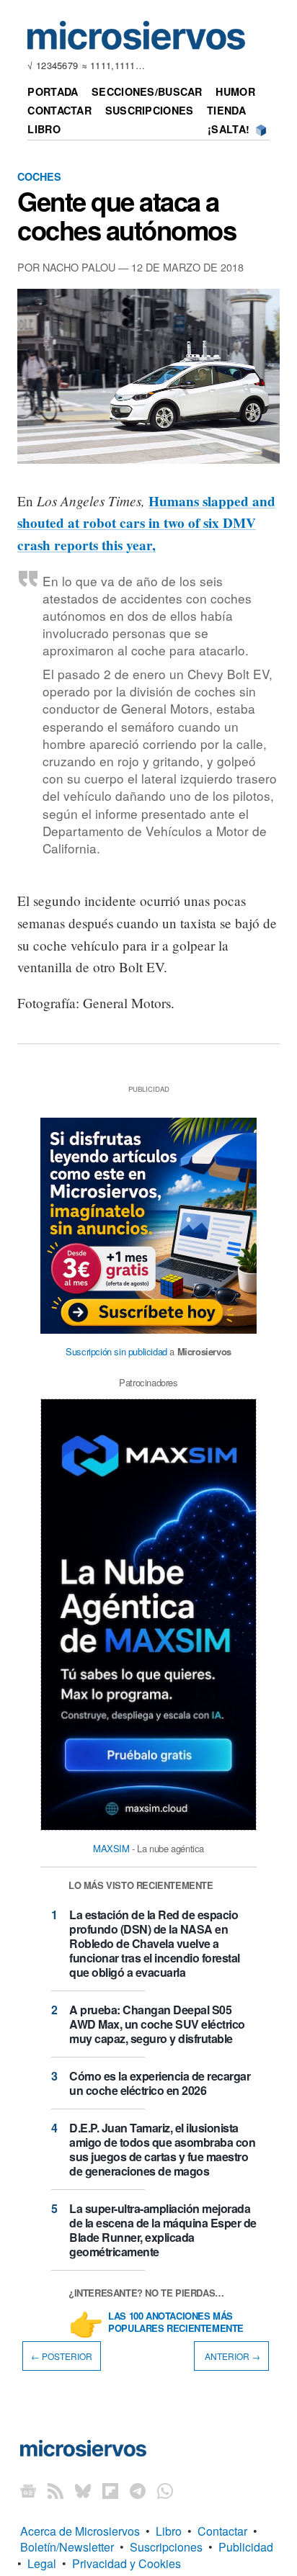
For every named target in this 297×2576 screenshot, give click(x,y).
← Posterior (62, 2356)
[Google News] (28, 2491)
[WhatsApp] (165, 2491)
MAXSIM (111, 1848)
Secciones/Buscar (147, 91)
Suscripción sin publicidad (116, 1351)
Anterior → (231, 2356)
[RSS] (56, 2491)
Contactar (59, 110)
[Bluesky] (83, 2491)
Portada (53, 91)
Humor (235, 91)
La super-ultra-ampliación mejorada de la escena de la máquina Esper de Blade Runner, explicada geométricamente (163, 2230)
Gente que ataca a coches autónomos (127, 215)
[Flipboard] (110, 2491)
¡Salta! (229, 129)
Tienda (226, 110)
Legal (42, 2563)
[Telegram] (138, 2491)
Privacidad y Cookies (127, 2563)
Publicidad (246, 2547)
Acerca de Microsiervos (80, 2531)
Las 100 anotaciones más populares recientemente (176, 2323)
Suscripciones (150, 110)
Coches (39, 176)
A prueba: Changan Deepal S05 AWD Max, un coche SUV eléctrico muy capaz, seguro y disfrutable (157, 2024)
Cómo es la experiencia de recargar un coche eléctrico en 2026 (160, 2083)
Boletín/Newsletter (67, 2547)
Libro (44, 129)
